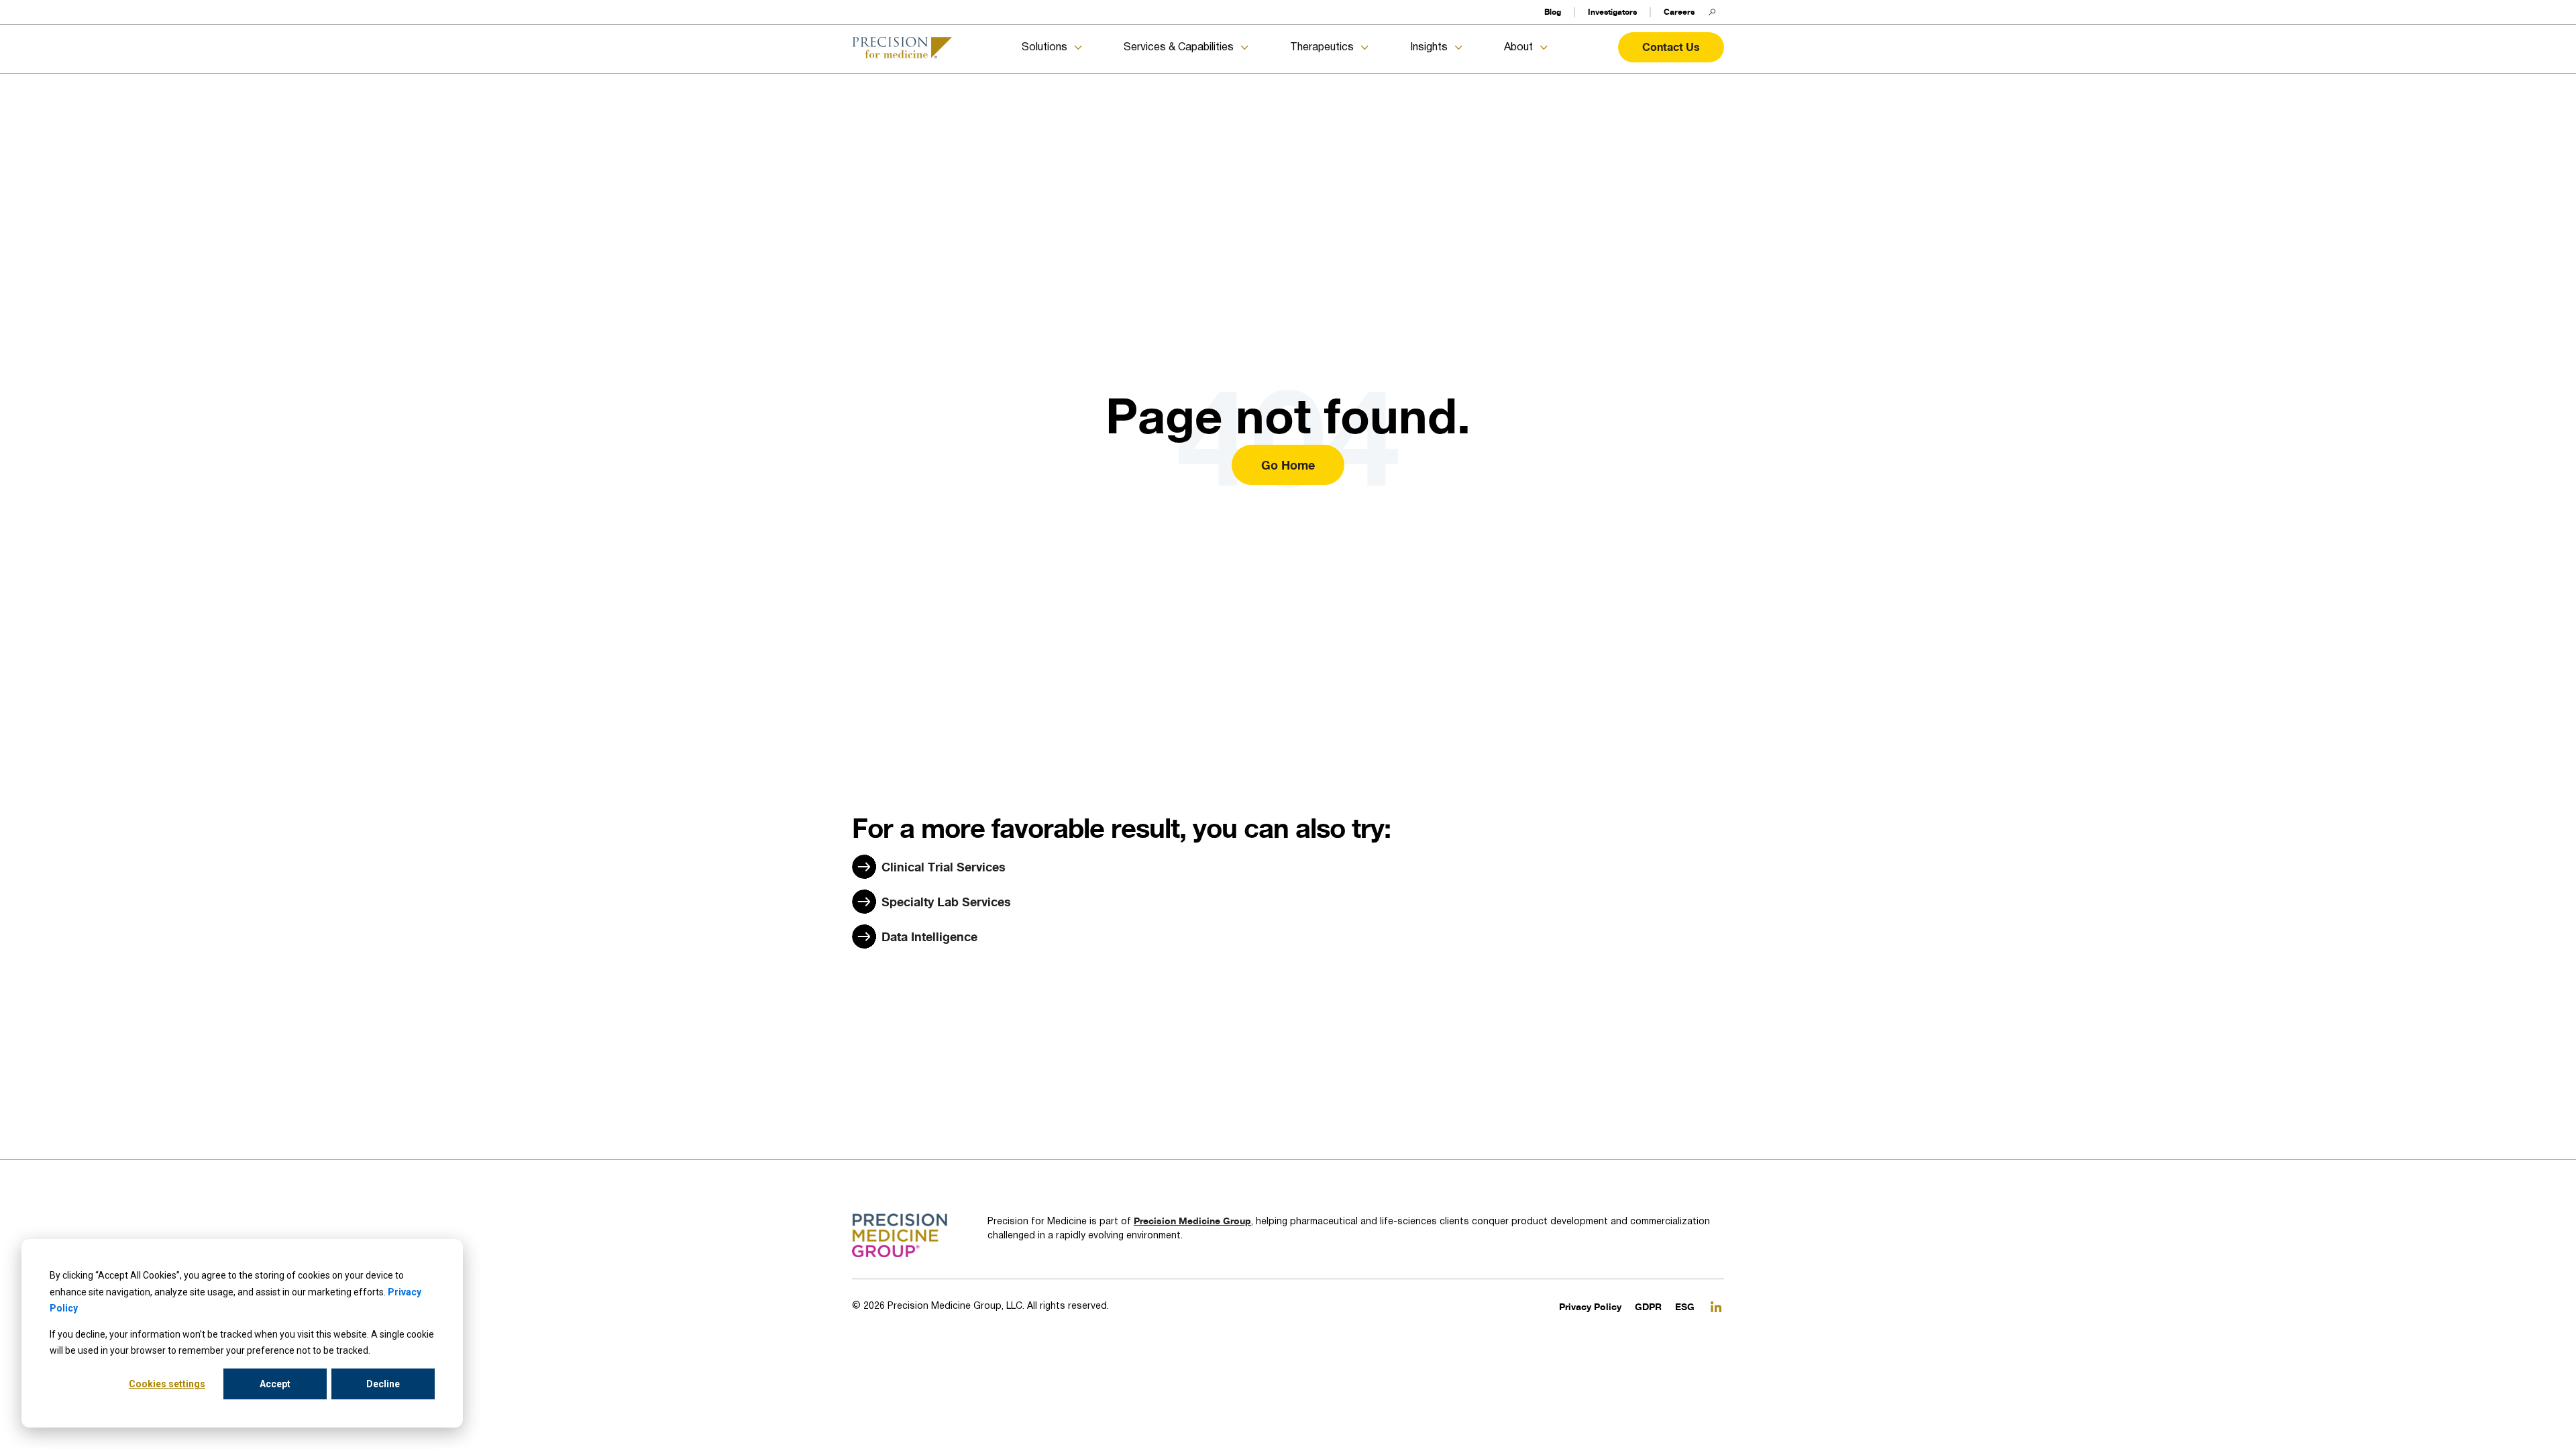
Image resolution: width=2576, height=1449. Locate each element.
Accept (275, 1384)
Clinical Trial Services (944, 867)
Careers (1679, 12)
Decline (383, 1384)
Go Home (1288, 465)
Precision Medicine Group (1192, 1221)
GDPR (1648, 1306)
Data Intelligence (929, 936)
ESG (1685, 1306)
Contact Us (1671, 47)
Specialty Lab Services (946, 902)
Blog (1553, 12)
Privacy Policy (1590, 1306)
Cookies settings (167, 1384)
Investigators (1612, 12)
